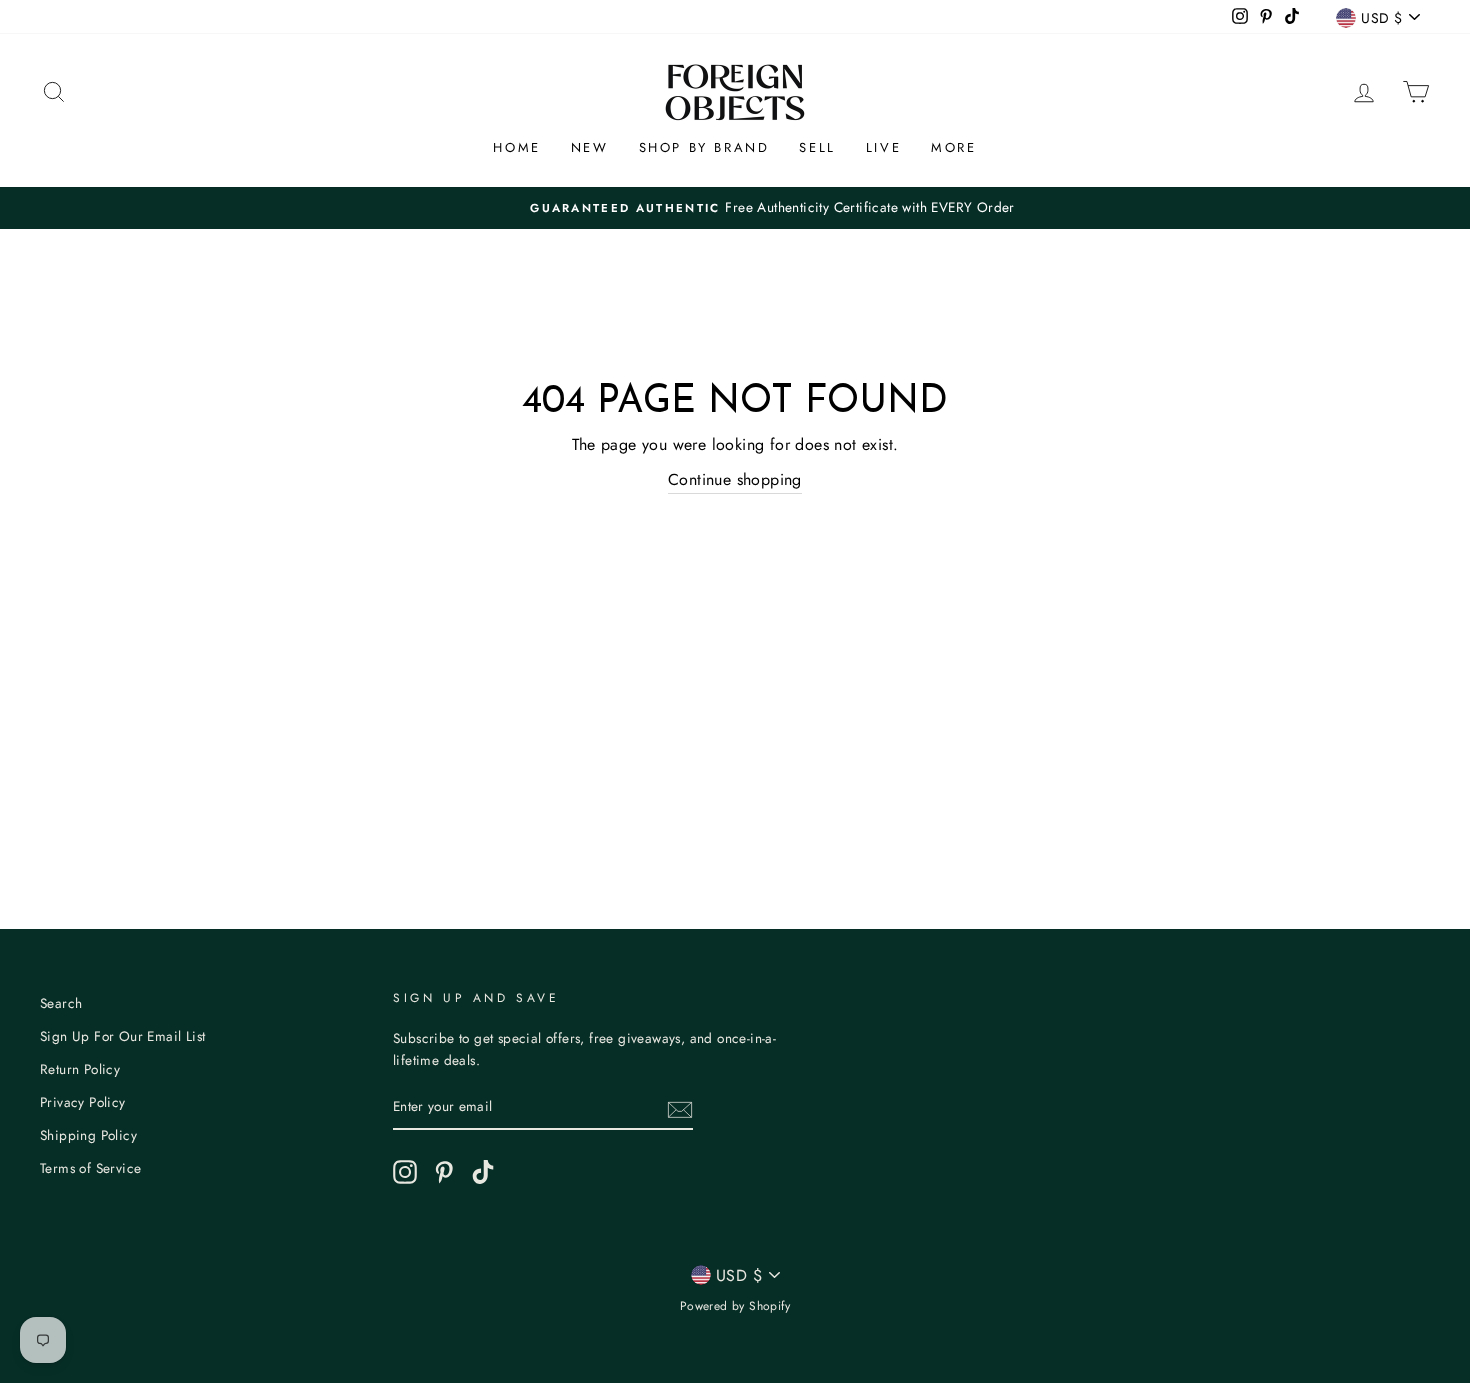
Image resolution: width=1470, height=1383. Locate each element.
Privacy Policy (83, 1102)
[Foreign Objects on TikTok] (483, 1172)
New (590, 147)
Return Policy (80, 1069)
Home (516, 147)
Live (883, 147)
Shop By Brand (704, 147)
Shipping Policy (88, 1135)
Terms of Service (90, 1168)
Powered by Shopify (735, 1306)
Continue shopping (735, 479)
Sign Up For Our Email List (122, 1036)
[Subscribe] (680, 1108)
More (953, 147)
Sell (817, 147)
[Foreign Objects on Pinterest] (444, 1172)
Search (61, 1003)
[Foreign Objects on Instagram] (405, 1172)
